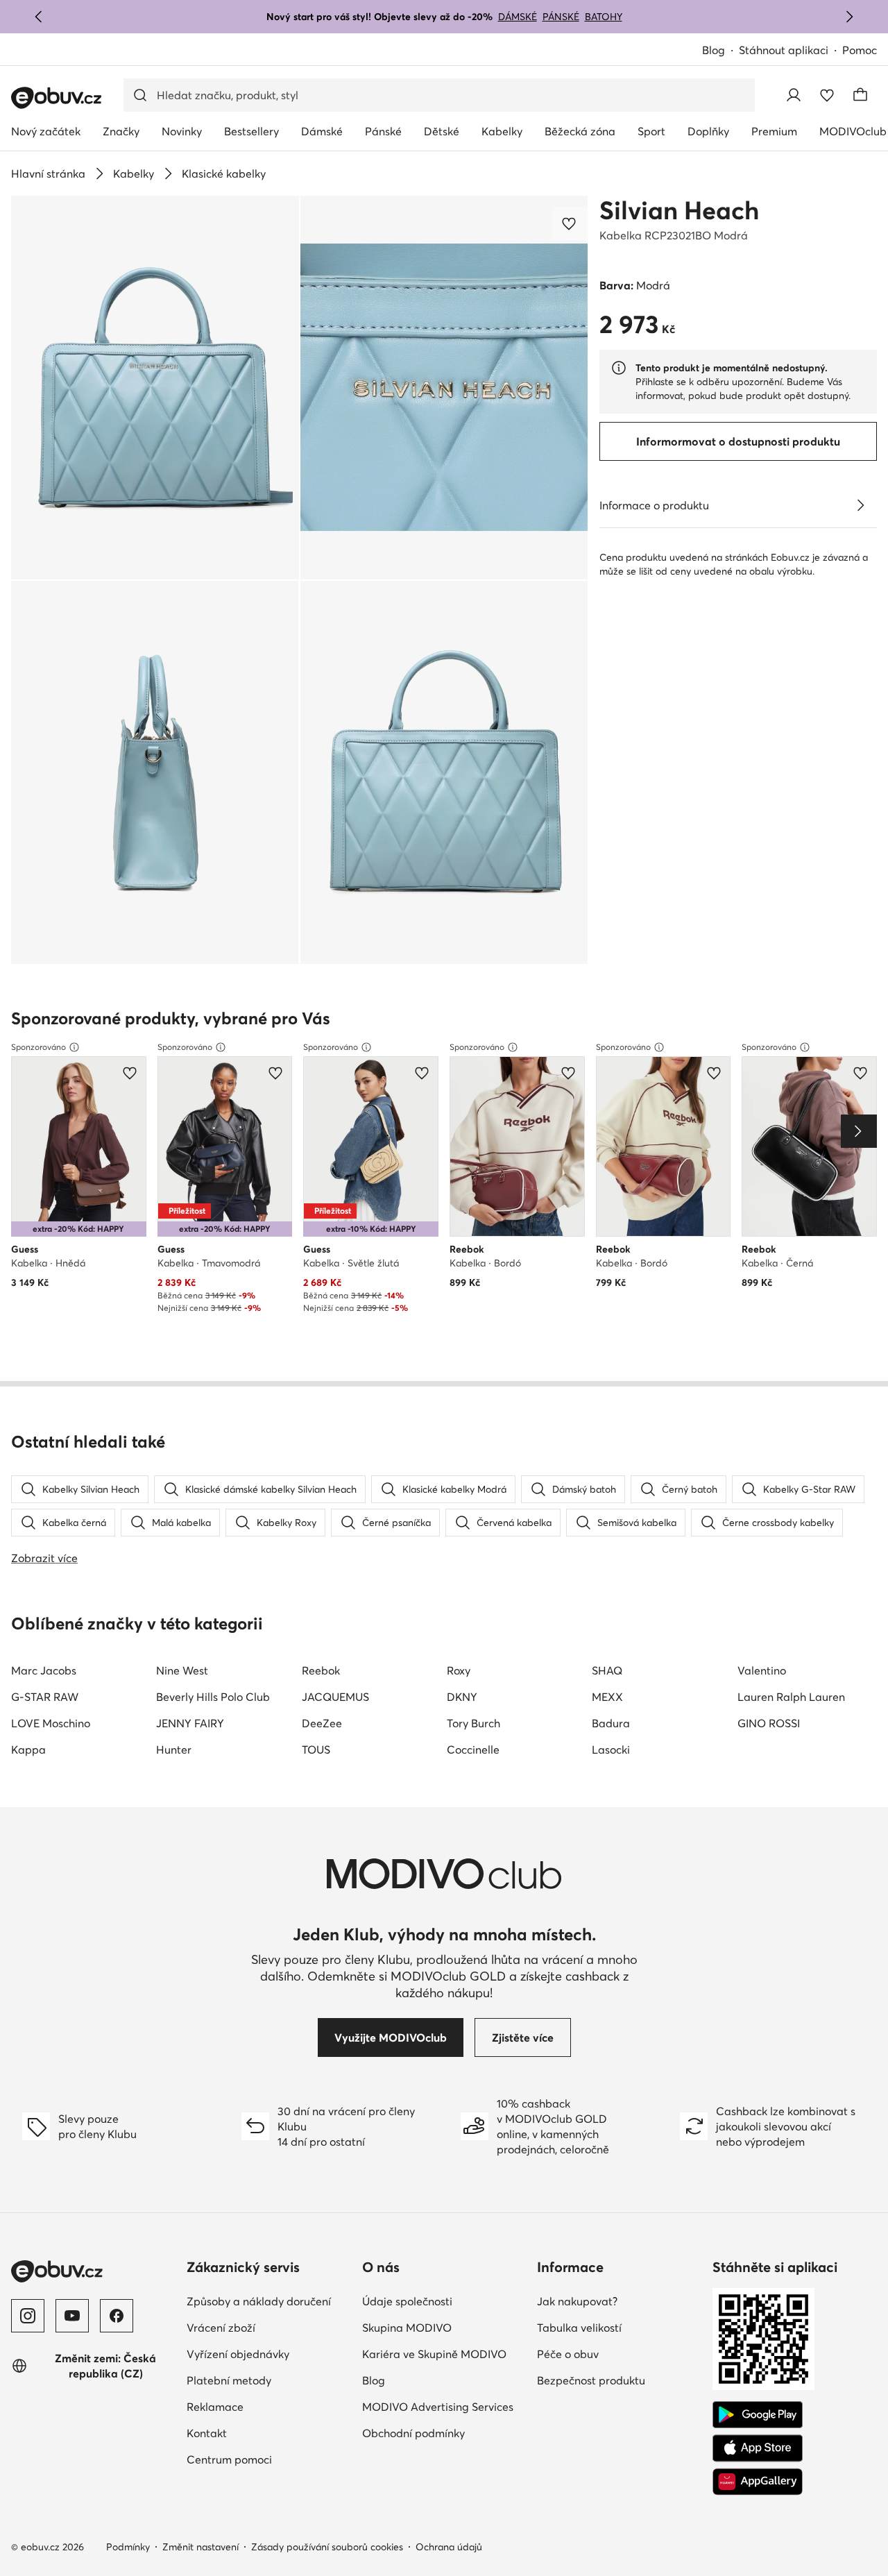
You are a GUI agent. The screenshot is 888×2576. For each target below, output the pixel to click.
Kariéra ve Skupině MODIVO (434, 2354)
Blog (714, 50)
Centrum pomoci (229, 2459)
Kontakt (207, 2433)
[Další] (849, 17)
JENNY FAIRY (190, 1723)
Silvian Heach (679, 210)
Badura (611, 1723)
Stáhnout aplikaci (784, 50)
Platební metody (229, 2380)
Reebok (321, 1670)
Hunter (174, 1749)
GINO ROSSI (769, 1723)
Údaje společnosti (407, 2301)
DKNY (462, 1697)
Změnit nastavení (200, 2547)
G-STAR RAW (45, 1697)
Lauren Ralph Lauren (791, 1697)
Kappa (28, 1749)
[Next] (859, 1131)
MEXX (607, 1697)
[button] (155, 388)
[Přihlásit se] (794, 95)
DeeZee (322, 1723)
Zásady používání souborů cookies (327, 2547)
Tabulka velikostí (579, 2328)
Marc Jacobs (44, 1670)
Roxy (459, 1670)
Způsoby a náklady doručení (259, 2301)
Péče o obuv (568, 2354)
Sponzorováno (39, 1047)
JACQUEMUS (335, 1697)
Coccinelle (473, 1749)
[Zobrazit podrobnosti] (860, 505)
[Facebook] (117, 2316)
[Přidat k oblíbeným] (570, 223)
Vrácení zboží (221, 2328)
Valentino (762, 1670)
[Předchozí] (39, 17)
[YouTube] (72, 2316)
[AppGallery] (758, 2482)
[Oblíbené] (827, 95)
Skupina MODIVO (407, 2328)
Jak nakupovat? (577, 2301)
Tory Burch (473, 1723)
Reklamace (215, 2407)
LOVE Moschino (51, 1723)
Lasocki (611, 1749)
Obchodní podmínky (413, 2433)
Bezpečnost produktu (591, 2380)
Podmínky (128, 2547)
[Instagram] (28, 2316)
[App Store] (758, 2448)
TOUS (316, 1749)
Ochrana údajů (449, 2547)
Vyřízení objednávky (238, 2354)
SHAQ (607, 1670)
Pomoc (860, 50)
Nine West (182, 1670)
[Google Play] (758, 2415)
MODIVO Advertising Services (438, 2407)
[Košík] (860, 95)
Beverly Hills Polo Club (213, 1697)
